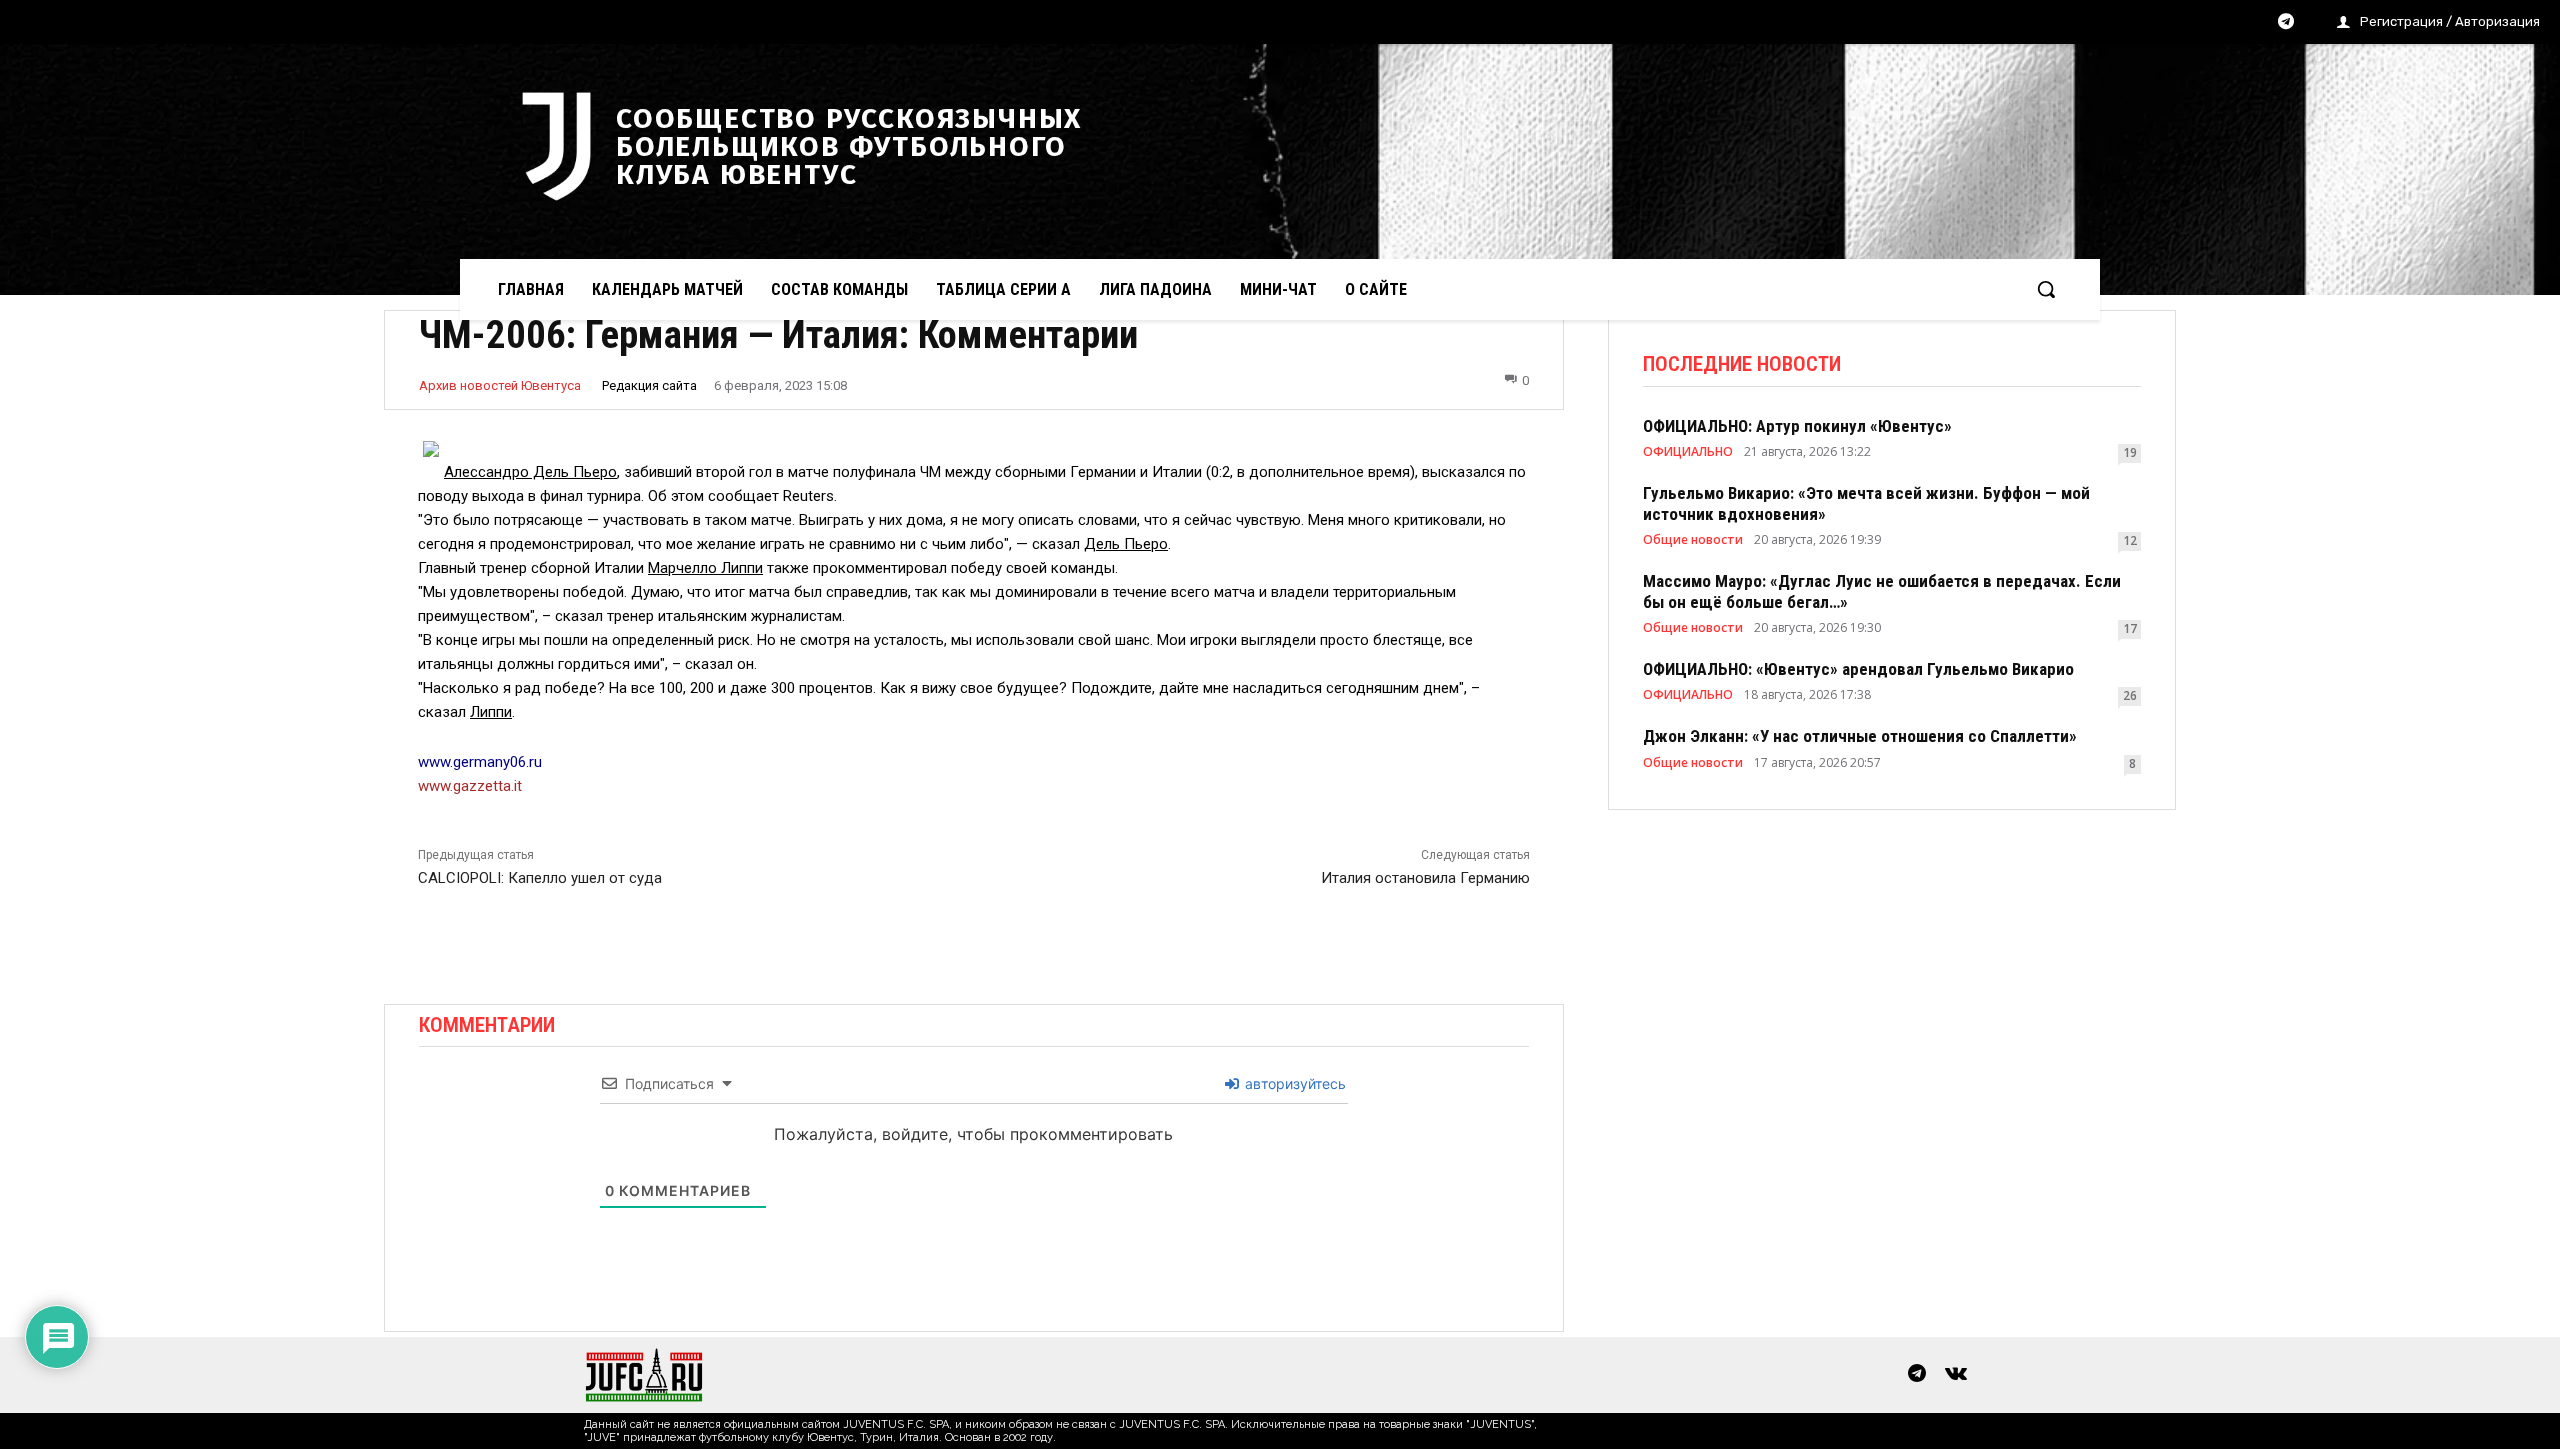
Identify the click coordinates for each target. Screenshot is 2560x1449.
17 (2130, 628)
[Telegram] (2286, 23)
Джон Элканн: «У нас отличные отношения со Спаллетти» (1860, 736)
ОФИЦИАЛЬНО (1688, 452)
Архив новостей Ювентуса (500, 385)
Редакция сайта (649, 385)
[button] (2046, 289)
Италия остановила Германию (1425, 878)
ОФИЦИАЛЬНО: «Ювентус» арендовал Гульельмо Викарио (1858, 669)
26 (2130, 695)
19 (2130, 452)
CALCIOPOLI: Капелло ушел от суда (540, 878)
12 (2130, 540)
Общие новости (1693, 540)
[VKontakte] (1956, 1375)
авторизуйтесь (1293, 1083)
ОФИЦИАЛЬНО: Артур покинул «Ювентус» (1797, 426)
